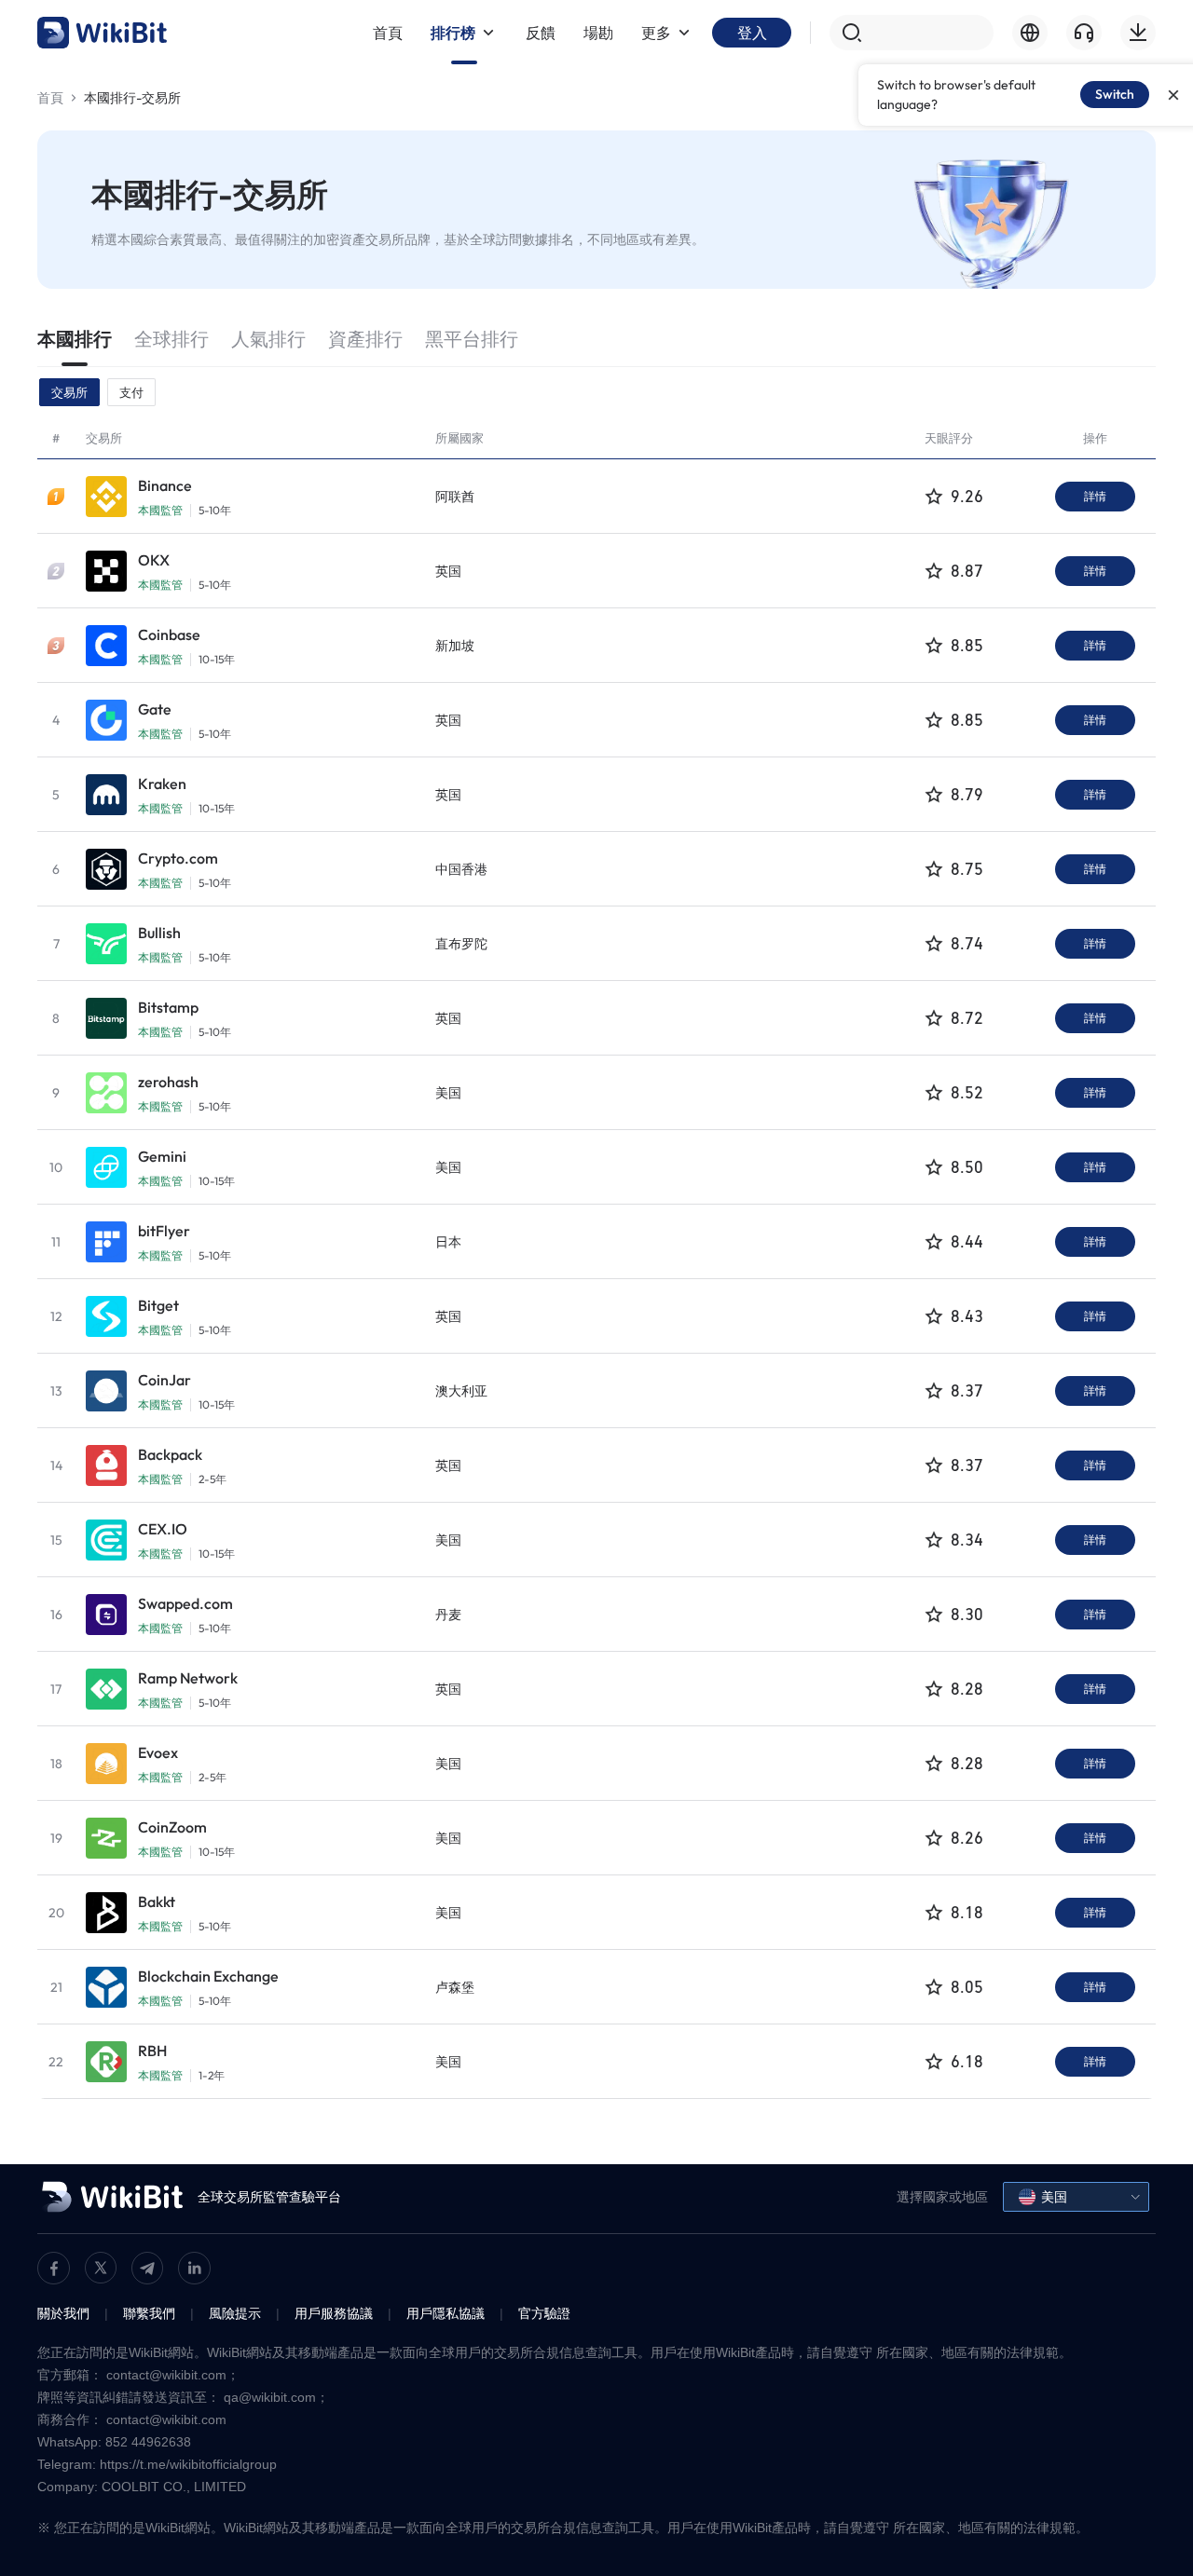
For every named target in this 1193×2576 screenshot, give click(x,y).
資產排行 (365, 339)
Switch (1115, 94)
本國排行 (75, 339)
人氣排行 (268, 339)
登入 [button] (752, 33)
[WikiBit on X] (101, 2268)
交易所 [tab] (69, 392)
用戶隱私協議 (446, 2313)
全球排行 (171, 339)
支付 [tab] (131, 392)
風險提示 (235, 2313)
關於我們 (63, 2313)
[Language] (1030, 33)
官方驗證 (544, 2313)
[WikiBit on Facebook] (54, 2268)
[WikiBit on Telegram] (147, 2268)
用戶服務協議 (334, 2313)
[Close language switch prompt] (1173, 95)
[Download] (1138, 33)
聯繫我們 (149, 2313)
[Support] (1084, 33)
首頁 (50, 98)
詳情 (1095, 496)
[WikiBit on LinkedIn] (194, 2268)
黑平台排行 (472, 339)
